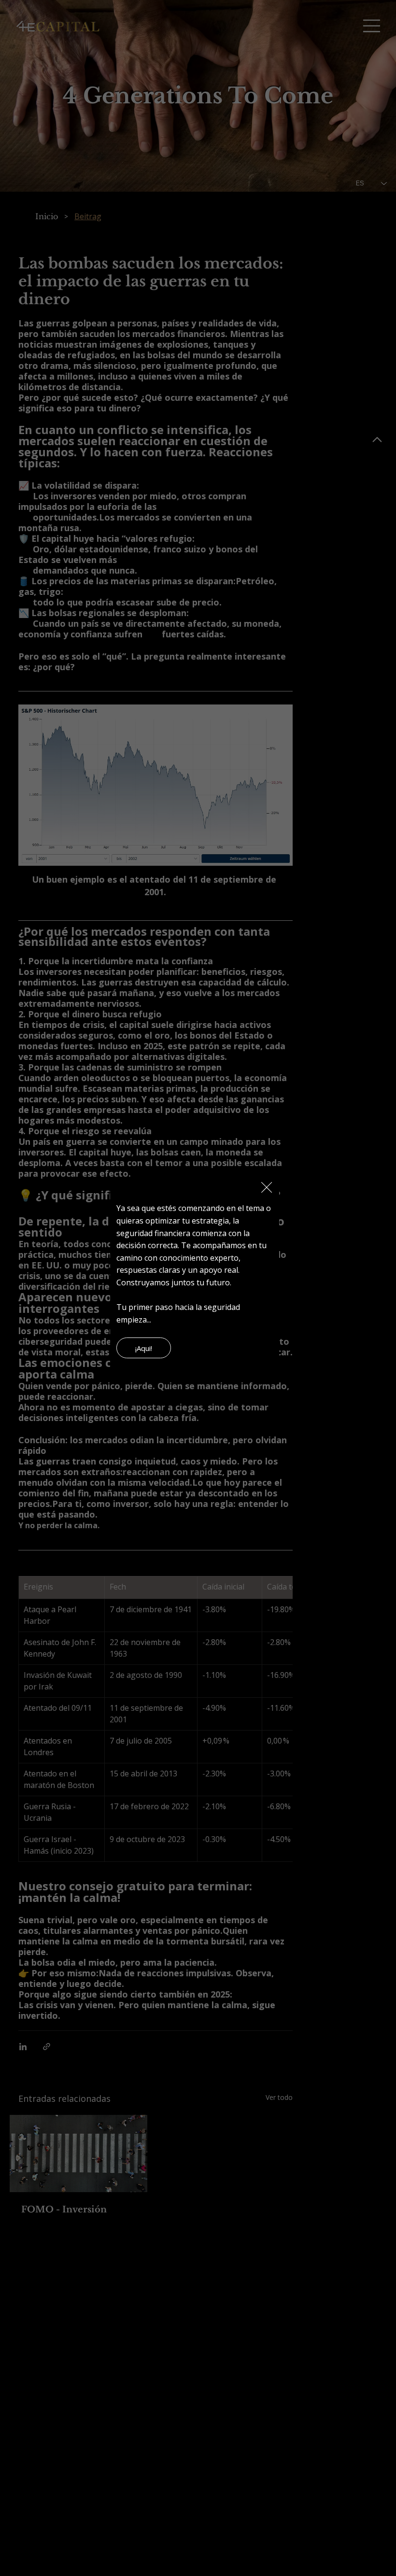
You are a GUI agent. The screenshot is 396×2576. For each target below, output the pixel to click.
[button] (267, 1188)
